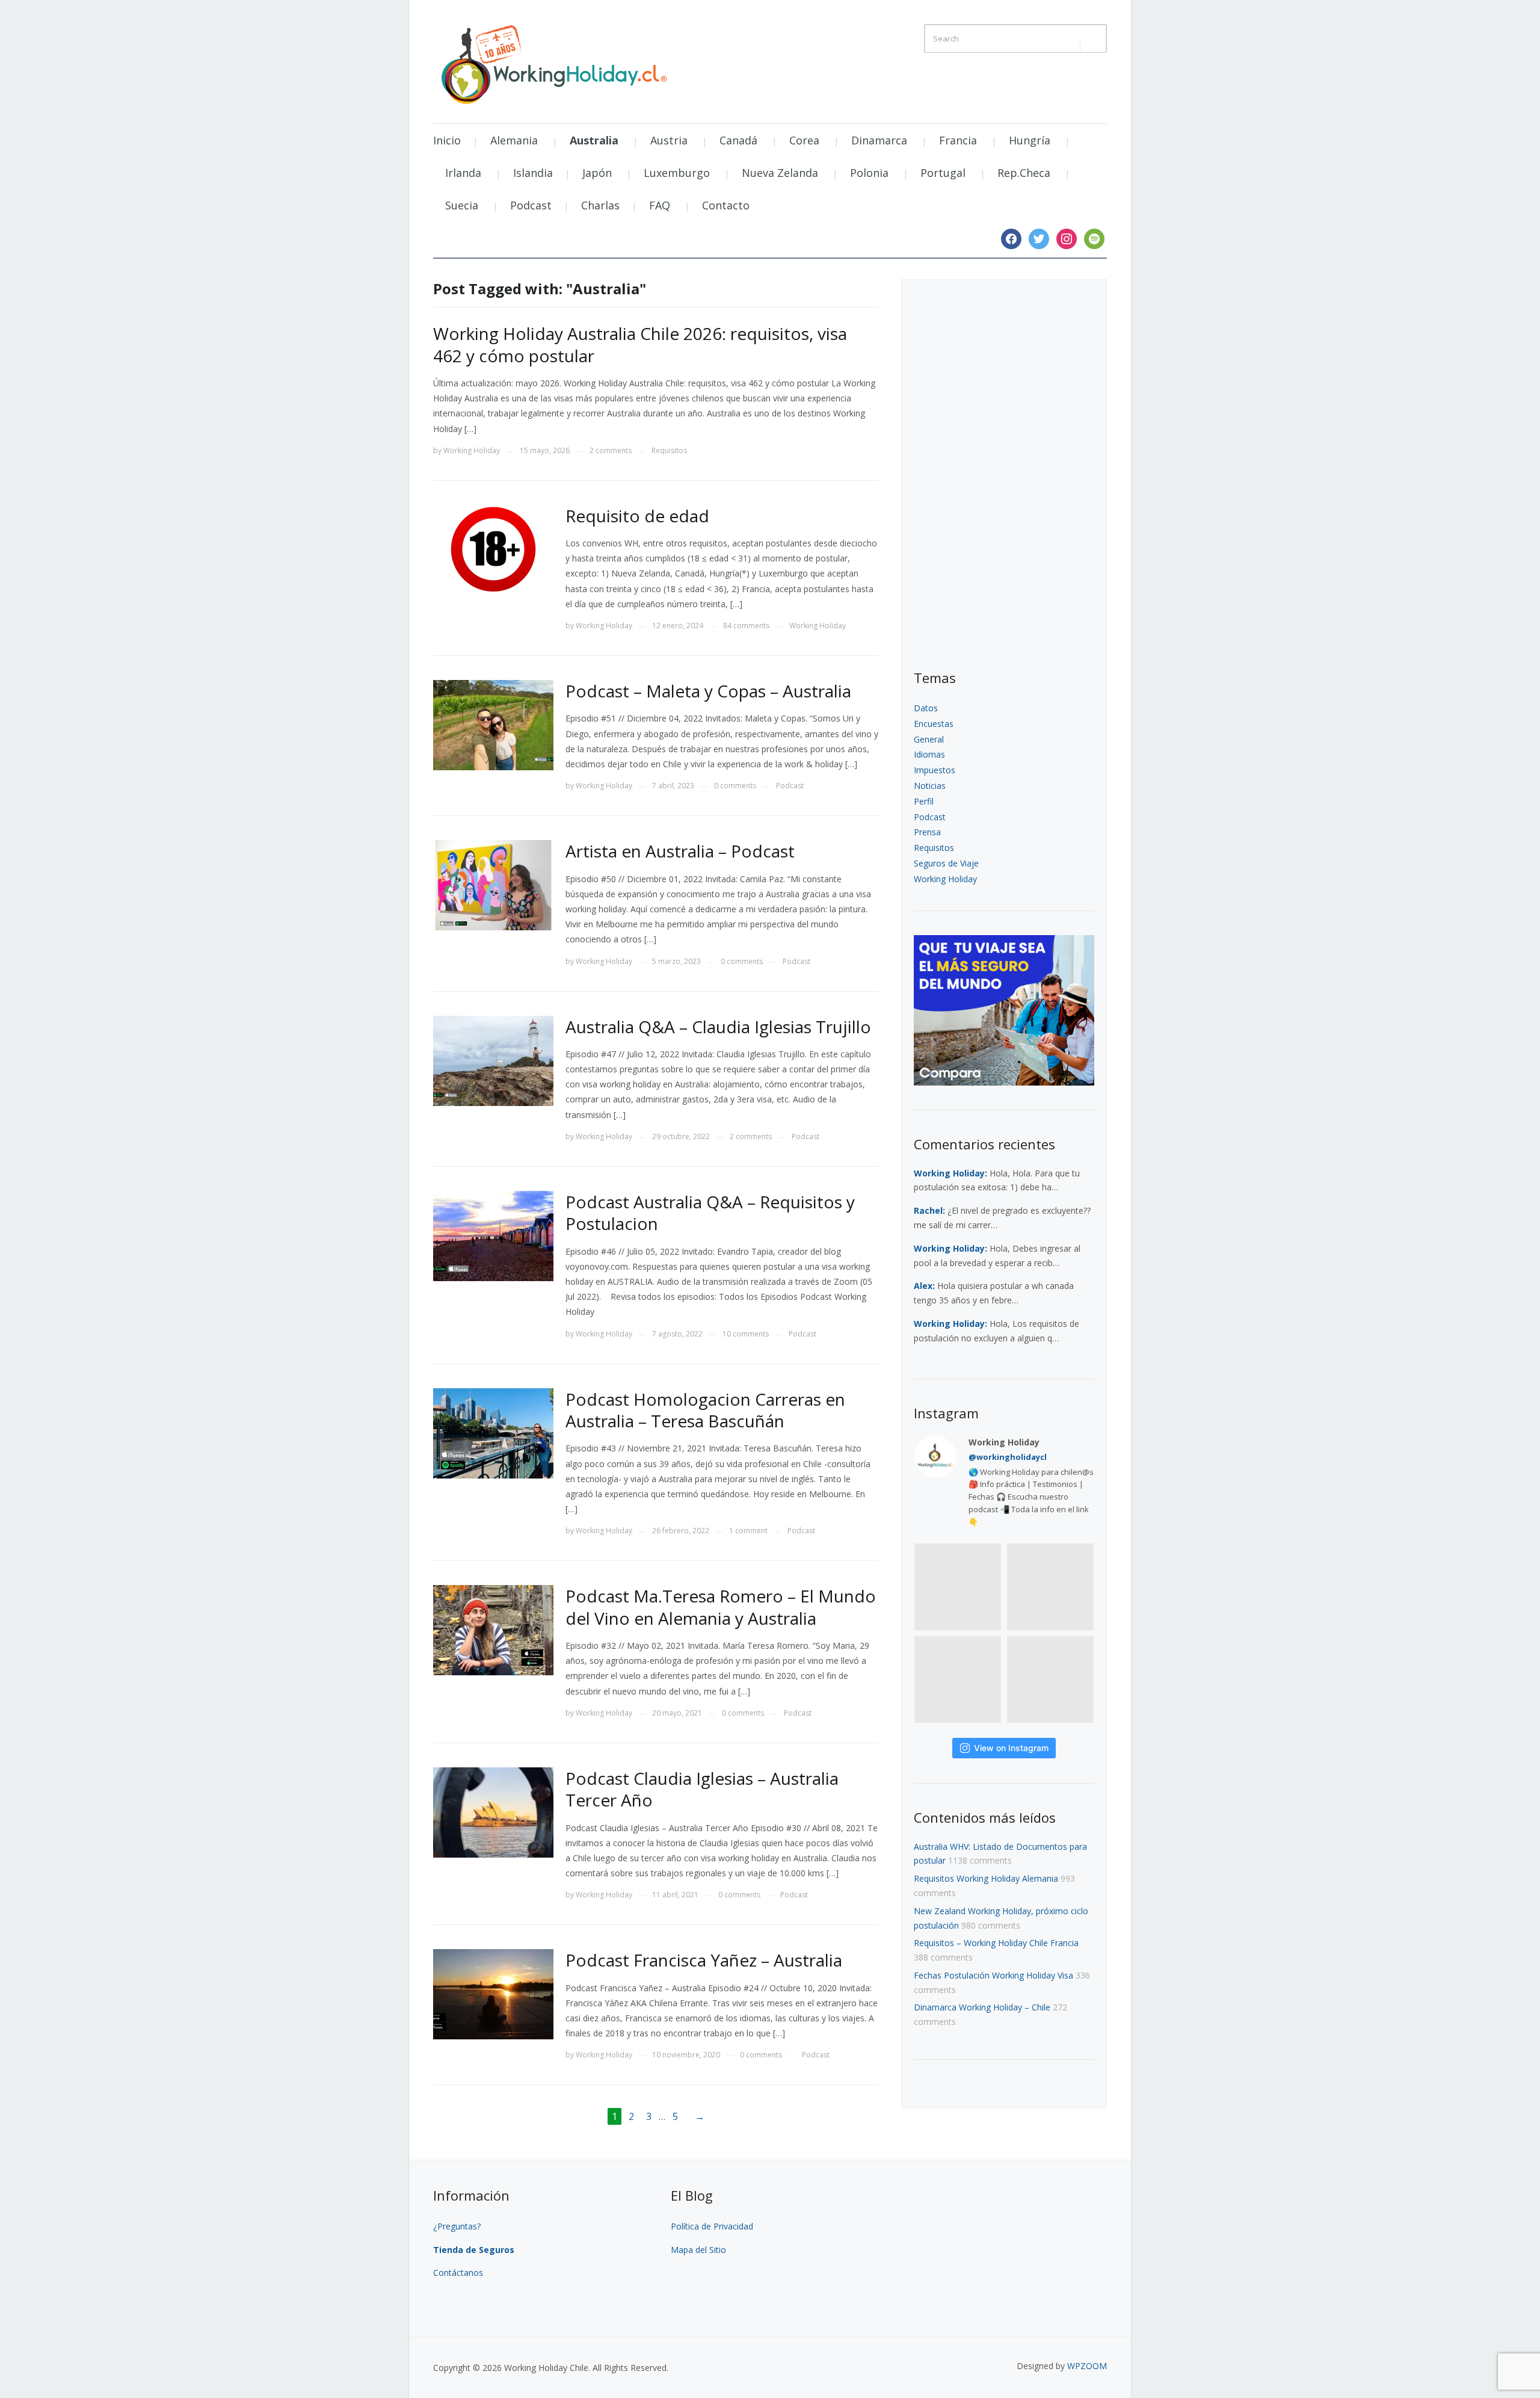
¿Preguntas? (458, 2226)
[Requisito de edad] (493, 549)
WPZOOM (1087, 2366)
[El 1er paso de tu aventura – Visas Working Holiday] (553, 61)
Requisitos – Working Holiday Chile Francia (996, 1943)
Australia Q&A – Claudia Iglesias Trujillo (718, 1027)
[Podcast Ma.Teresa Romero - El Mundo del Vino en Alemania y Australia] (493, 1629)
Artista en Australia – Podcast (680, 851)
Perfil (924, 801)
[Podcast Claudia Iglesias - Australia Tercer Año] (493, 1812)
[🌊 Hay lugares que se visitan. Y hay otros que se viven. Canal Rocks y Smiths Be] (1050, 1680)
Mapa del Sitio (698, 2250)
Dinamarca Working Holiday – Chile (982, 2007)
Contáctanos (458, 2273)
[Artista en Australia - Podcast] (493, 884)
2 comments (611, 450)
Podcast (531, 205)
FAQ (660, 205)
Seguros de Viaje (946, 863)
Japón (597, 173)
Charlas (600, 205)
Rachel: (929, 1210)
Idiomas (929, 754)
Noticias (930, 786)
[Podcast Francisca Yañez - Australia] (493, 1993)
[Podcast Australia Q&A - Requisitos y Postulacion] (493, 1235)
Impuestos (935, 770)
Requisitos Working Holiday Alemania (986, 1878)
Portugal (943, 173)
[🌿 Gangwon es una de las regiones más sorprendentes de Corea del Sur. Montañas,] (958, 1680)
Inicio (447, 140)
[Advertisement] (1004, 475)
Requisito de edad (637, 516)
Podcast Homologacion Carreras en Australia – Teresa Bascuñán (705, 1410)
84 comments (746, 626)
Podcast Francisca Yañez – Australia (704, 1960)
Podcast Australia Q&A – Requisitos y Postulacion (710, 1213)
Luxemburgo (677, 173)
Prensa (927, 832)
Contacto (726, 205)
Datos (926, 708)
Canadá (738, 140)
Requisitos (669, 450)
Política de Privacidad (712, 2226)
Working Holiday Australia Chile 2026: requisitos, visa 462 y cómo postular (640, 344)
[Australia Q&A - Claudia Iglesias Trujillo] (493, 1059)
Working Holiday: (950, 1173)
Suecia (462, 205)
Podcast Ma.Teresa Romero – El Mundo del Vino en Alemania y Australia (721, 1607)
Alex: (924, 1286)
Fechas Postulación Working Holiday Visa (993, 1975)
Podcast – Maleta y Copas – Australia (708, 691)
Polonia (869, 173)
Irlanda (463, 173)
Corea (804, 140)
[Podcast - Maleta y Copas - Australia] (493, 724)
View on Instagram (1011, 1748)
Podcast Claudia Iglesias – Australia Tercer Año (702, 1789)
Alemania (514, 140)
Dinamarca (879, 140)
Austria (669, 140)
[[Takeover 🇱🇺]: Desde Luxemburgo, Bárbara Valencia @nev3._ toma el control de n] (1050, 1587)
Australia (594, 140)
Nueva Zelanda (780, 173)
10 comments (746, 1334)
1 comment (748, 1531)
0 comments (735, 786)
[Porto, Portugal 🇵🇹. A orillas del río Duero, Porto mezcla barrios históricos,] (958, 1587)
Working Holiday (472, 450)
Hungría (1030, 140)
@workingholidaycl (1008, 1457)
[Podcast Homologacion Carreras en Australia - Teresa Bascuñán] (493, 1432)
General (929, 739)
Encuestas (934, 724)
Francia (958, 140)
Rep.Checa (1024, 173)
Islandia (533, 173)
